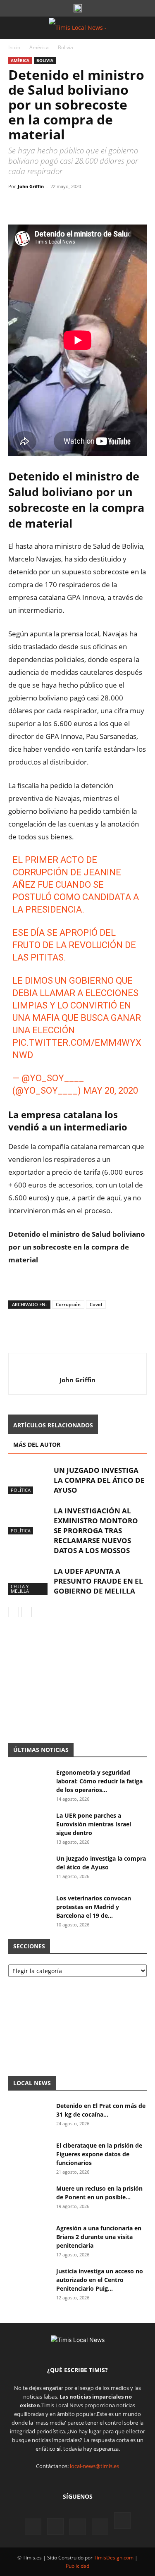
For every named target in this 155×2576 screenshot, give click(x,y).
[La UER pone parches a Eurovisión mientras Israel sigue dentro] (29, 1826)
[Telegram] (74, 205)
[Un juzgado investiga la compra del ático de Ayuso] (29, 1480)
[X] (36, 205)
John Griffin (31, 186)
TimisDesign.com (114, 2558)
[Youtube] (100, 2527)
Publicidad (77, 2566)
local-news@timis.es (94, 2466)
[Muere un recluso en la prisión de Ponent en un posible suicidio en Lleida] (29, 2198)
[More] (93, 205)
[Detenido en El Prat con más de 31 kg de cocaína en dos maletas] (29, 2116)
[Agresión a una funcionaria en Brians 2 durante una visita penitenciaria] (29, 2238)
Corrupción (68, 1304)
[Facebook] (17, 205)
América (39, 47)
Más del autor (37, 1445)
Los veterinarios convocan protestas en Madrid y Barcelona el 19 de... (94, 1907)
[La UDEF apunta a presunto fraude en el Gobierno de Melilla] (29, 1581)
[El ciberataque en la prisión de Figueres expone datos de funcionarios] (29, 2155)
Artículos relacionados (53, 1425)
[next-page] (27, 1612)
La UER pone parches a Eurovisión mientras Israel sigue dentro (94, 1824)
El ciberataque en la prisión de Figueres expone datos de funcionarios (99, 2154)
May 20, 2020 (111, 1091)
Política (21, 1490)
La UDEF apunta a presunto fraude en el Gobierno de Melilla (98, 1581)
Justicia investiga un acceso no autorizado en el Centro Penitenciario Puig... (100, 2280)
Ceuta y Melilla (20, 1589)
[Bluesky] (122, 2522)
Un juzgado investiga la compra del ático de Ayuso (99, 1480)
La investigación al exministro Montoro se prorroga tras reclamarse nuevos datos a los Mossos (96, 1531)
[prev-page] (13, 1612)
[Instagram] (55, 2526)
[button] (14, 28)
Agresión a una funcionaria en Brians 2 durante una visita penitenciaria (99, 2237)
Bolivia (66, 47)
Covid (96, 1304)
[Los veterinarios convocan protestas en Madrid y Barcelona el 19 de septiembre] (29, 1908)
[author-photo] (77, 1366)
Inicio (14, 47)
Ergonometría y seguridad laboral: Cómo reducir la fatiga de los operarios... (99, 1781)
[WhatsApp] (55, 205)
